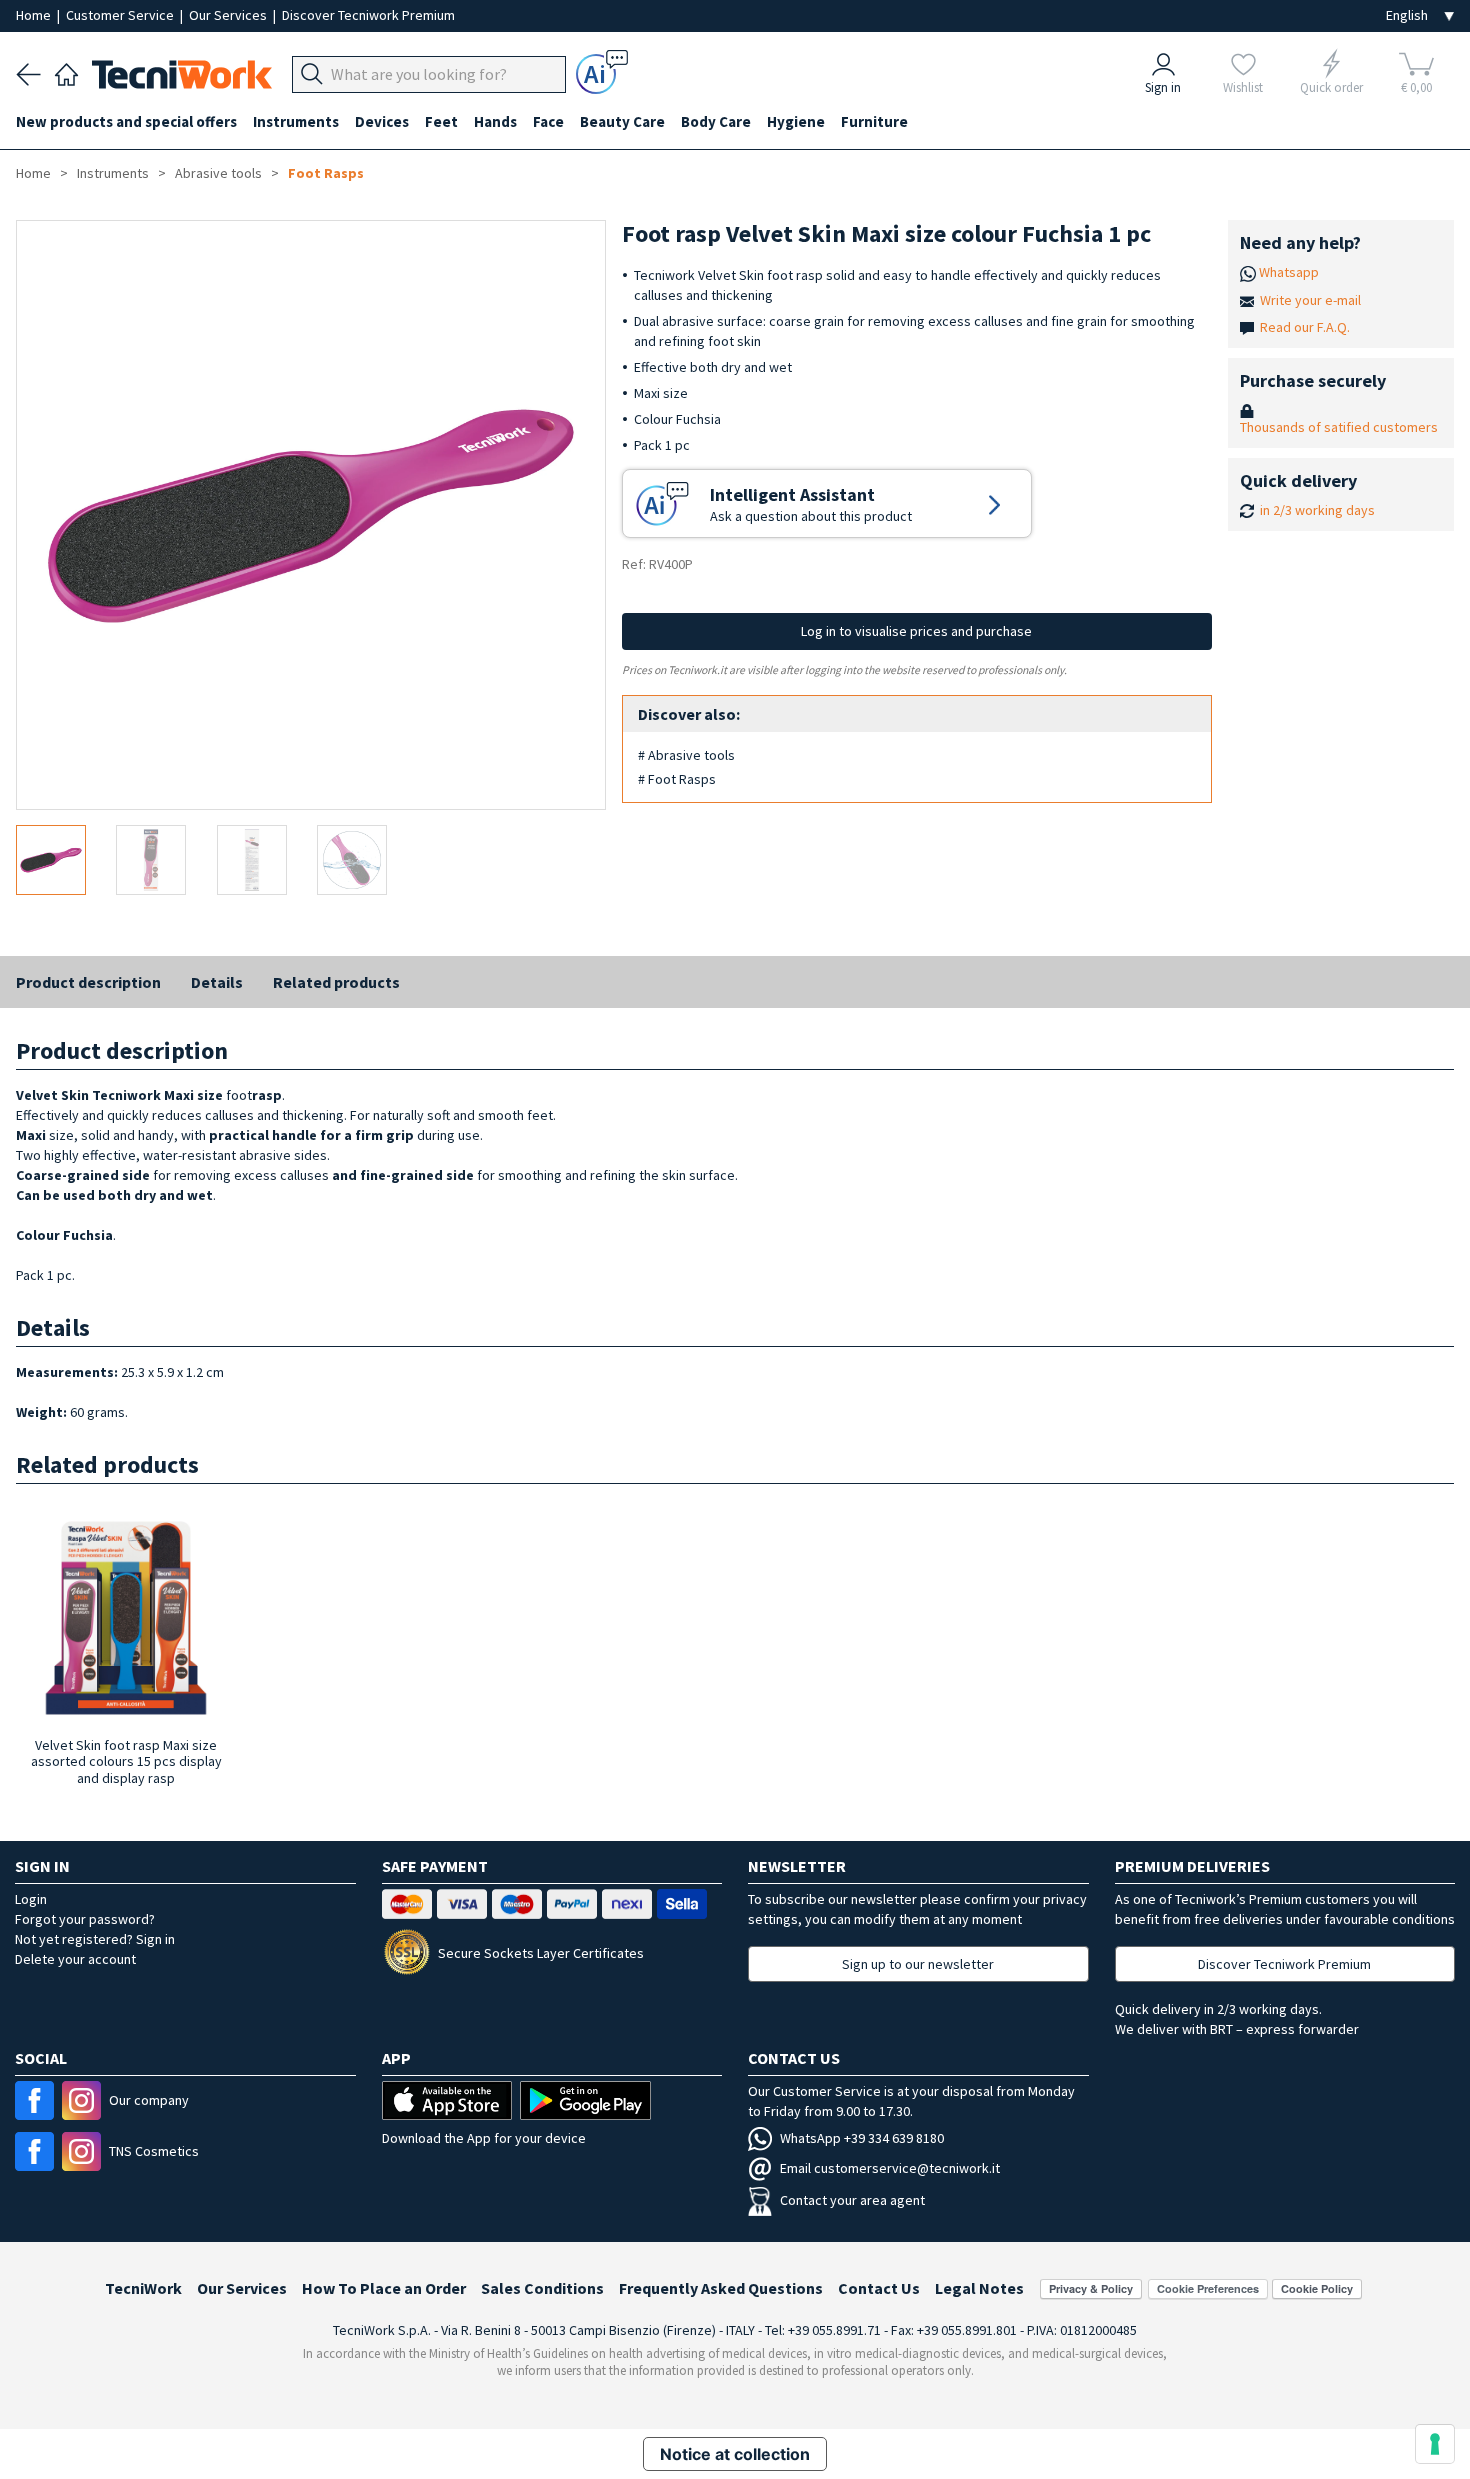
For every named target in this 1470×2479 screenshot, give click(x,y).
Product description (88, 982)
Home (35, 15)
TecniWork (143, 2288)
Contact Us (879, 2288)
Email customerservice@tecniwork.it (890, 2168)
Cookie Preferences (1208, 2288)
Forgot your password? (85, 1919)
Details (217, 982)
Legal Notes (979, 2288)
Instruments (113, 173)
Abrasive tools (218, 173)
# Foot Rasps (677, 779)
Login (31, 1899)
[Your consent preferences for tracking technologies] (1435, 2444)
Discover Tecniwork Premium (368, 15)
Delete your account (75, 1959)
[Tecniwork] (66, 72)
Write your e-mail (1310, 300)
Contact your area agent (852, 2200)
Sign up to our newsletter (918, 1964)
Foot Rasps (326, 173)
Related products (336, 982)
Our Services (229, 15)
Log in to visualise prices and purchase (916, 631)
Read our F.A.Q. (1305, 327)
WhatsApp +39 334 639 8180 (862, 2138)
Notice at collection (735, 2454)
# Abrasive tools (686, 755)
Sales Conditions (542, 2288)
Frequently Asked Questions (721, 2288)
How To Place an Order (384, 2288)
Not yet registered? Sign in (95, 1939)
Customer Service (121, 15)
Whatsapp (1289, 272)
